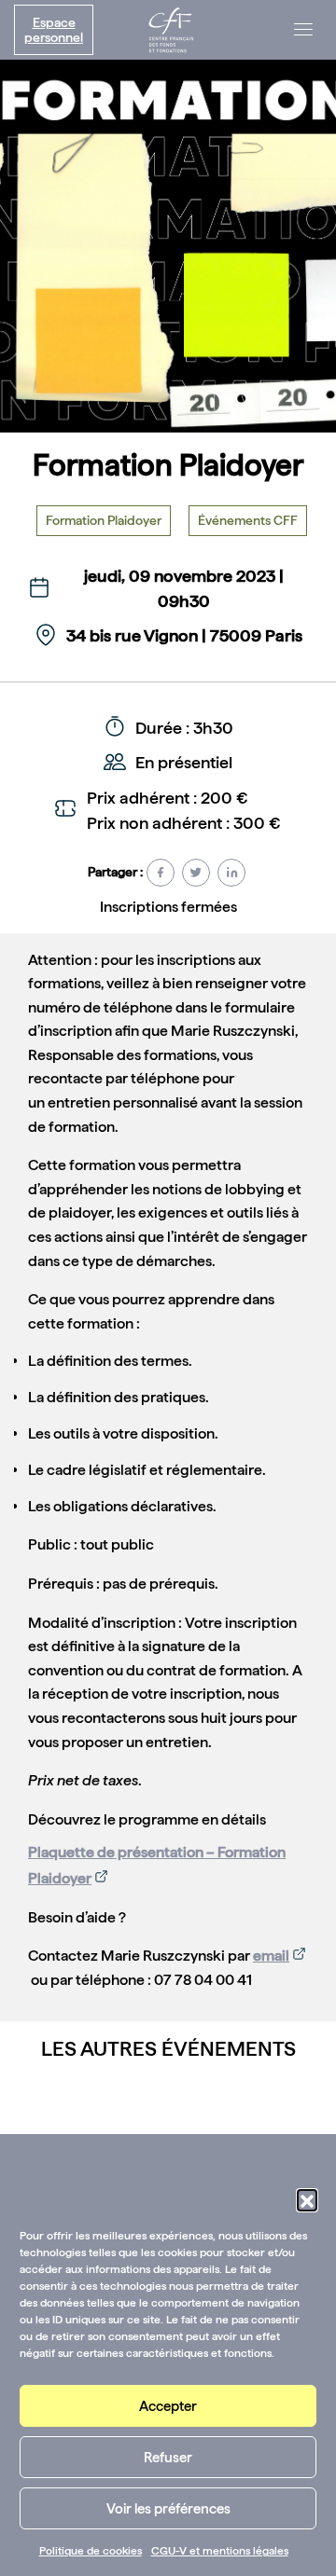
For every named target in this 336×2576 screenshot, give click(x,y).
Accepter (168, 2406)
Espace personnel (54, 30)
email (271, 1956)
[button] (307, 2199)
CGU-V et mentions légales (220, 2551)
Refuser (168, 2458)
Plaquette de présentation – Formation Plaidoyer (157, 1865)
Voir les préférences (168, 2509)
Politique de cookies (91, 2551)
